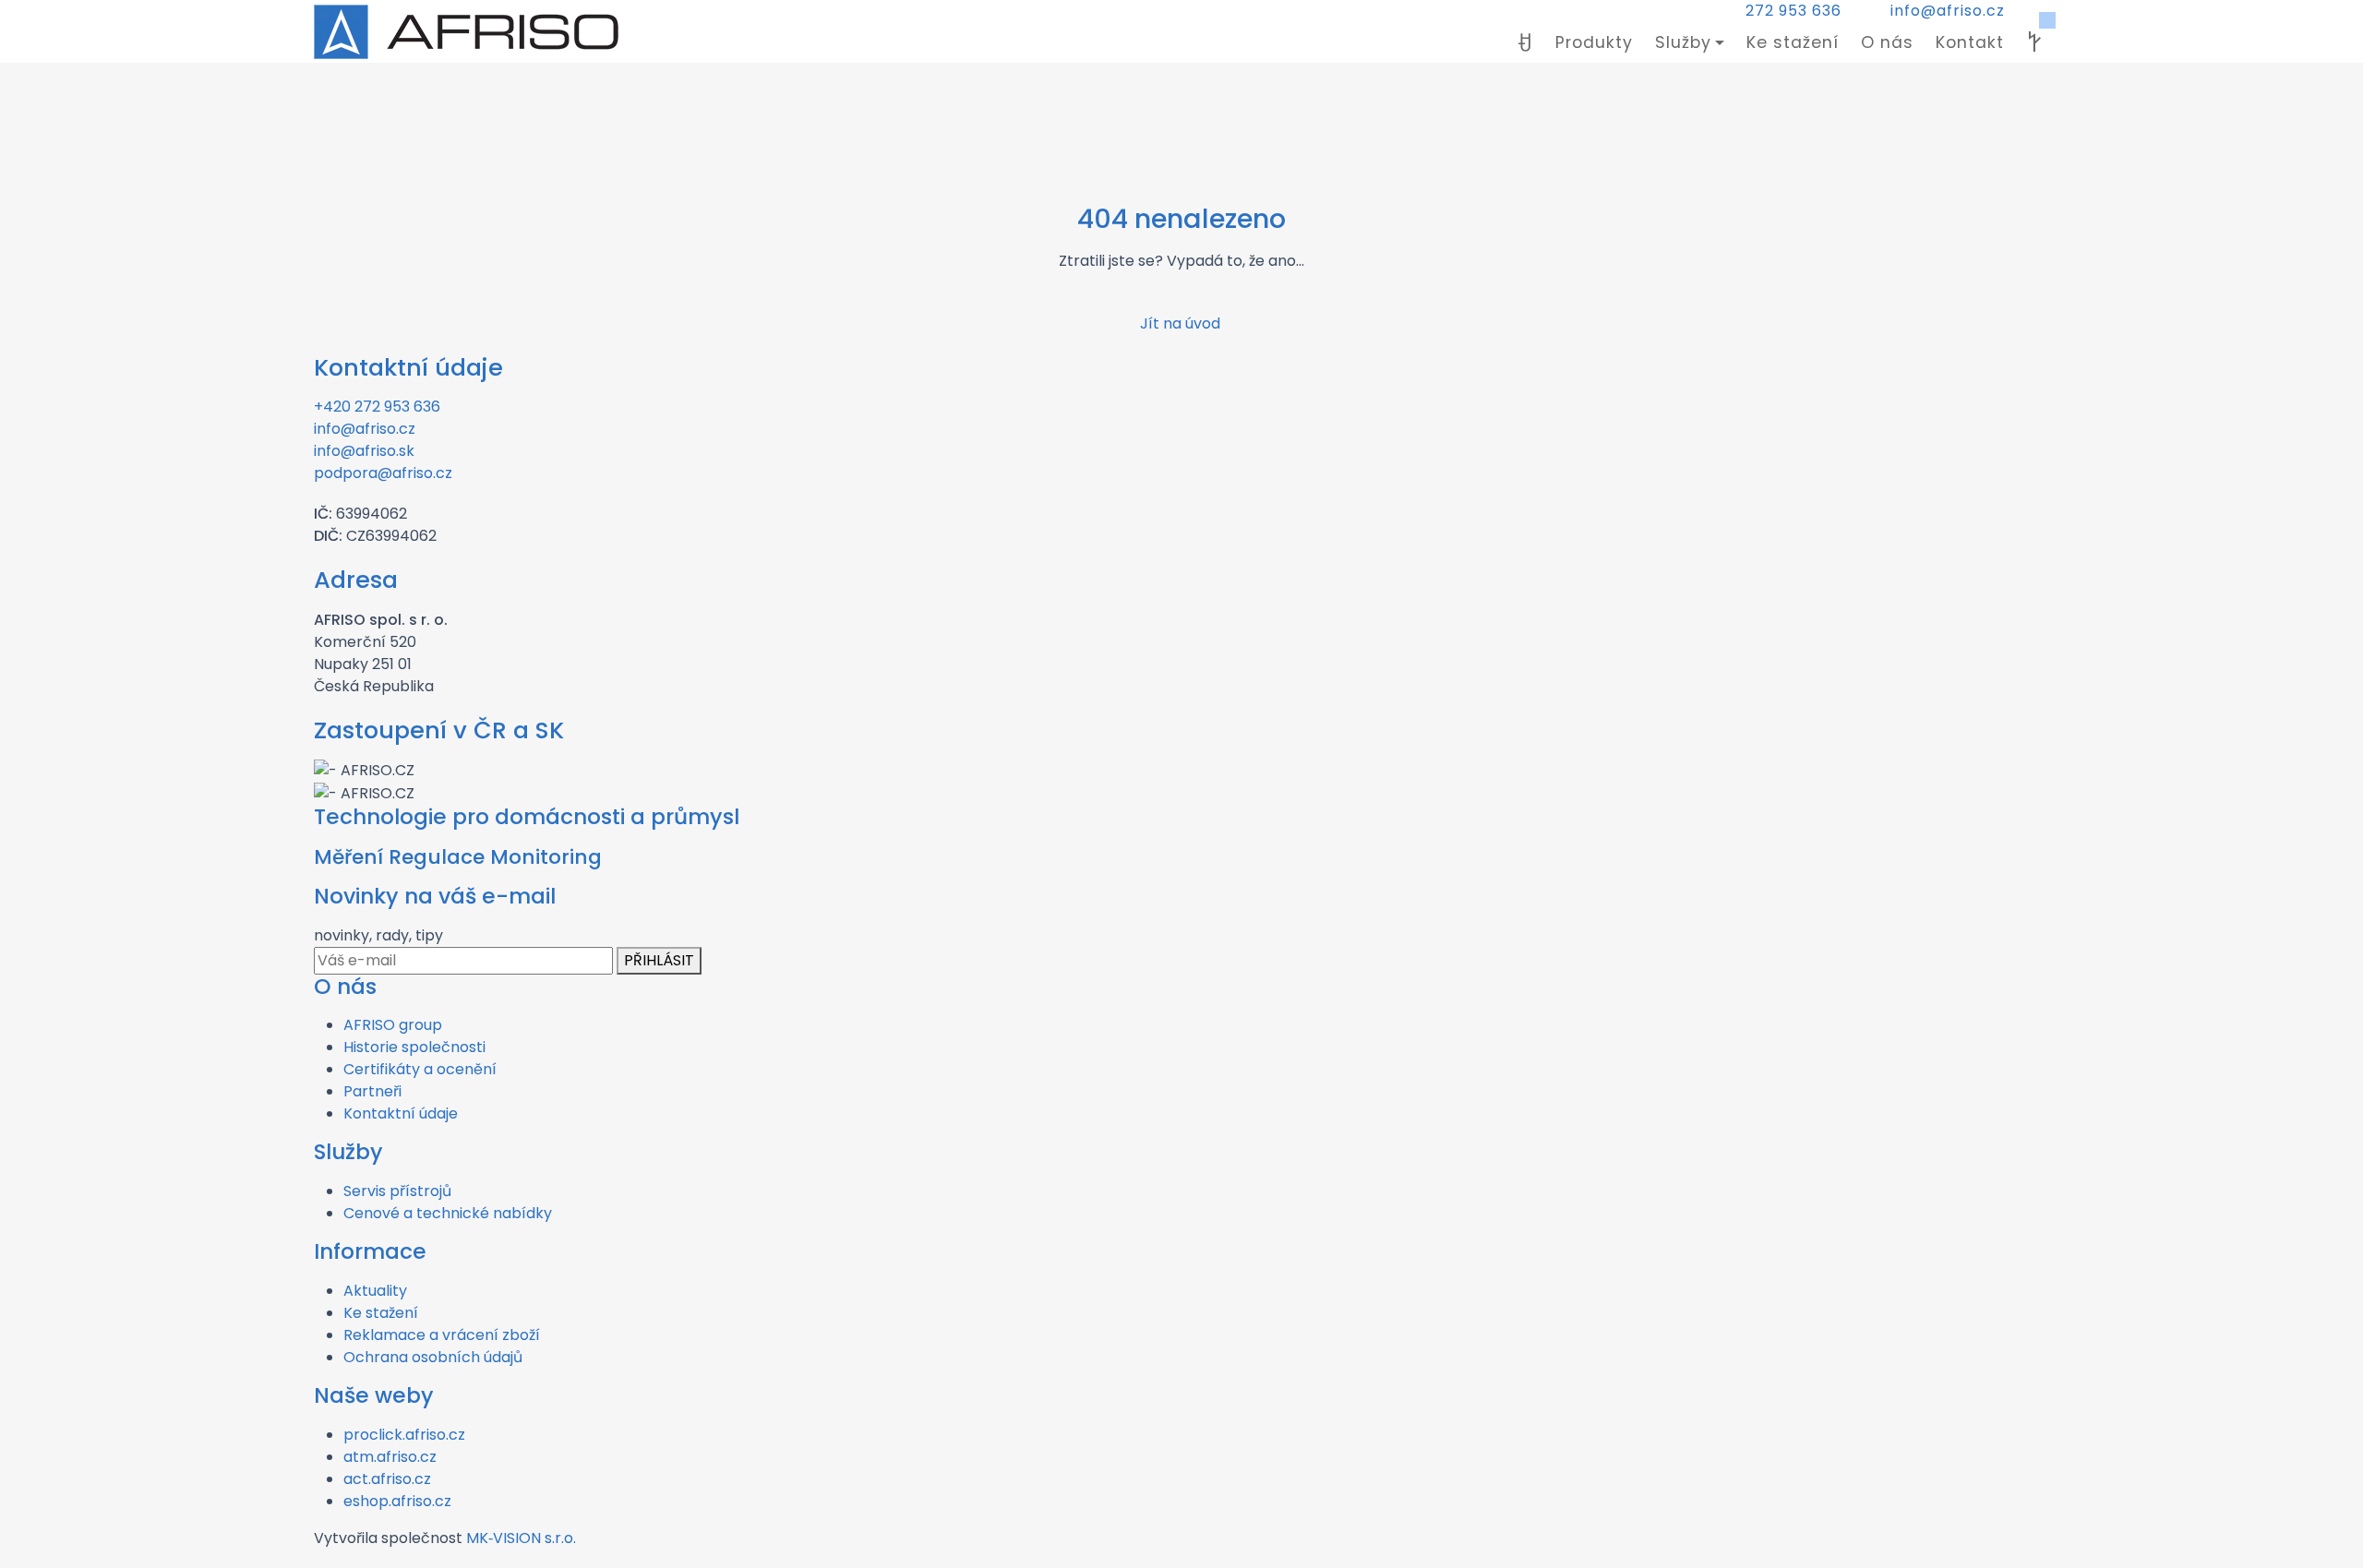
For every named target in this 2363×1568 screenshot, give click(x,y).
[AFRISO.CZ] (466, 32)
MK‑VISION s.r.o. (521, 1538)
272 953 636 (1793, 11)
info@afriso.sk (364, 451)
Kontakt (1970, 42)
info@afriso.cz (1948, 11)
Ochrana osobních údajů (433, 1357)
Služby (1683, 42)
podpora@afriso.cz (383, 473)
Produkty (1594, 42)
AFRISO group (393, 1025)
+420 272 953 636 (377, 407)
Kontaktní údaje (401, 1113)
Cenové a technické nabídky (448, 1213)
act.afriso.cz (387, 1479)
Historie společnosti (414, 1047)
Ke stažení (1793, 42)
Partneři (372, 1091)
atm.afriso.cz (390, 1457)
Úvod (1525, 42)
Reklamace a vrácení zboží (442, 1335)
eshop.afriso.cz (397, 1501)
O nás (1887, 42)
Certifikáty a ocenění (420, 1069)
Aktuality (375, 1291)
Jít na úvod (1182, 323)
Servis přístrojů (397, 1191)
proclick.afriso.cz (404, 1435)
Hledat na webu (2034, 42)
